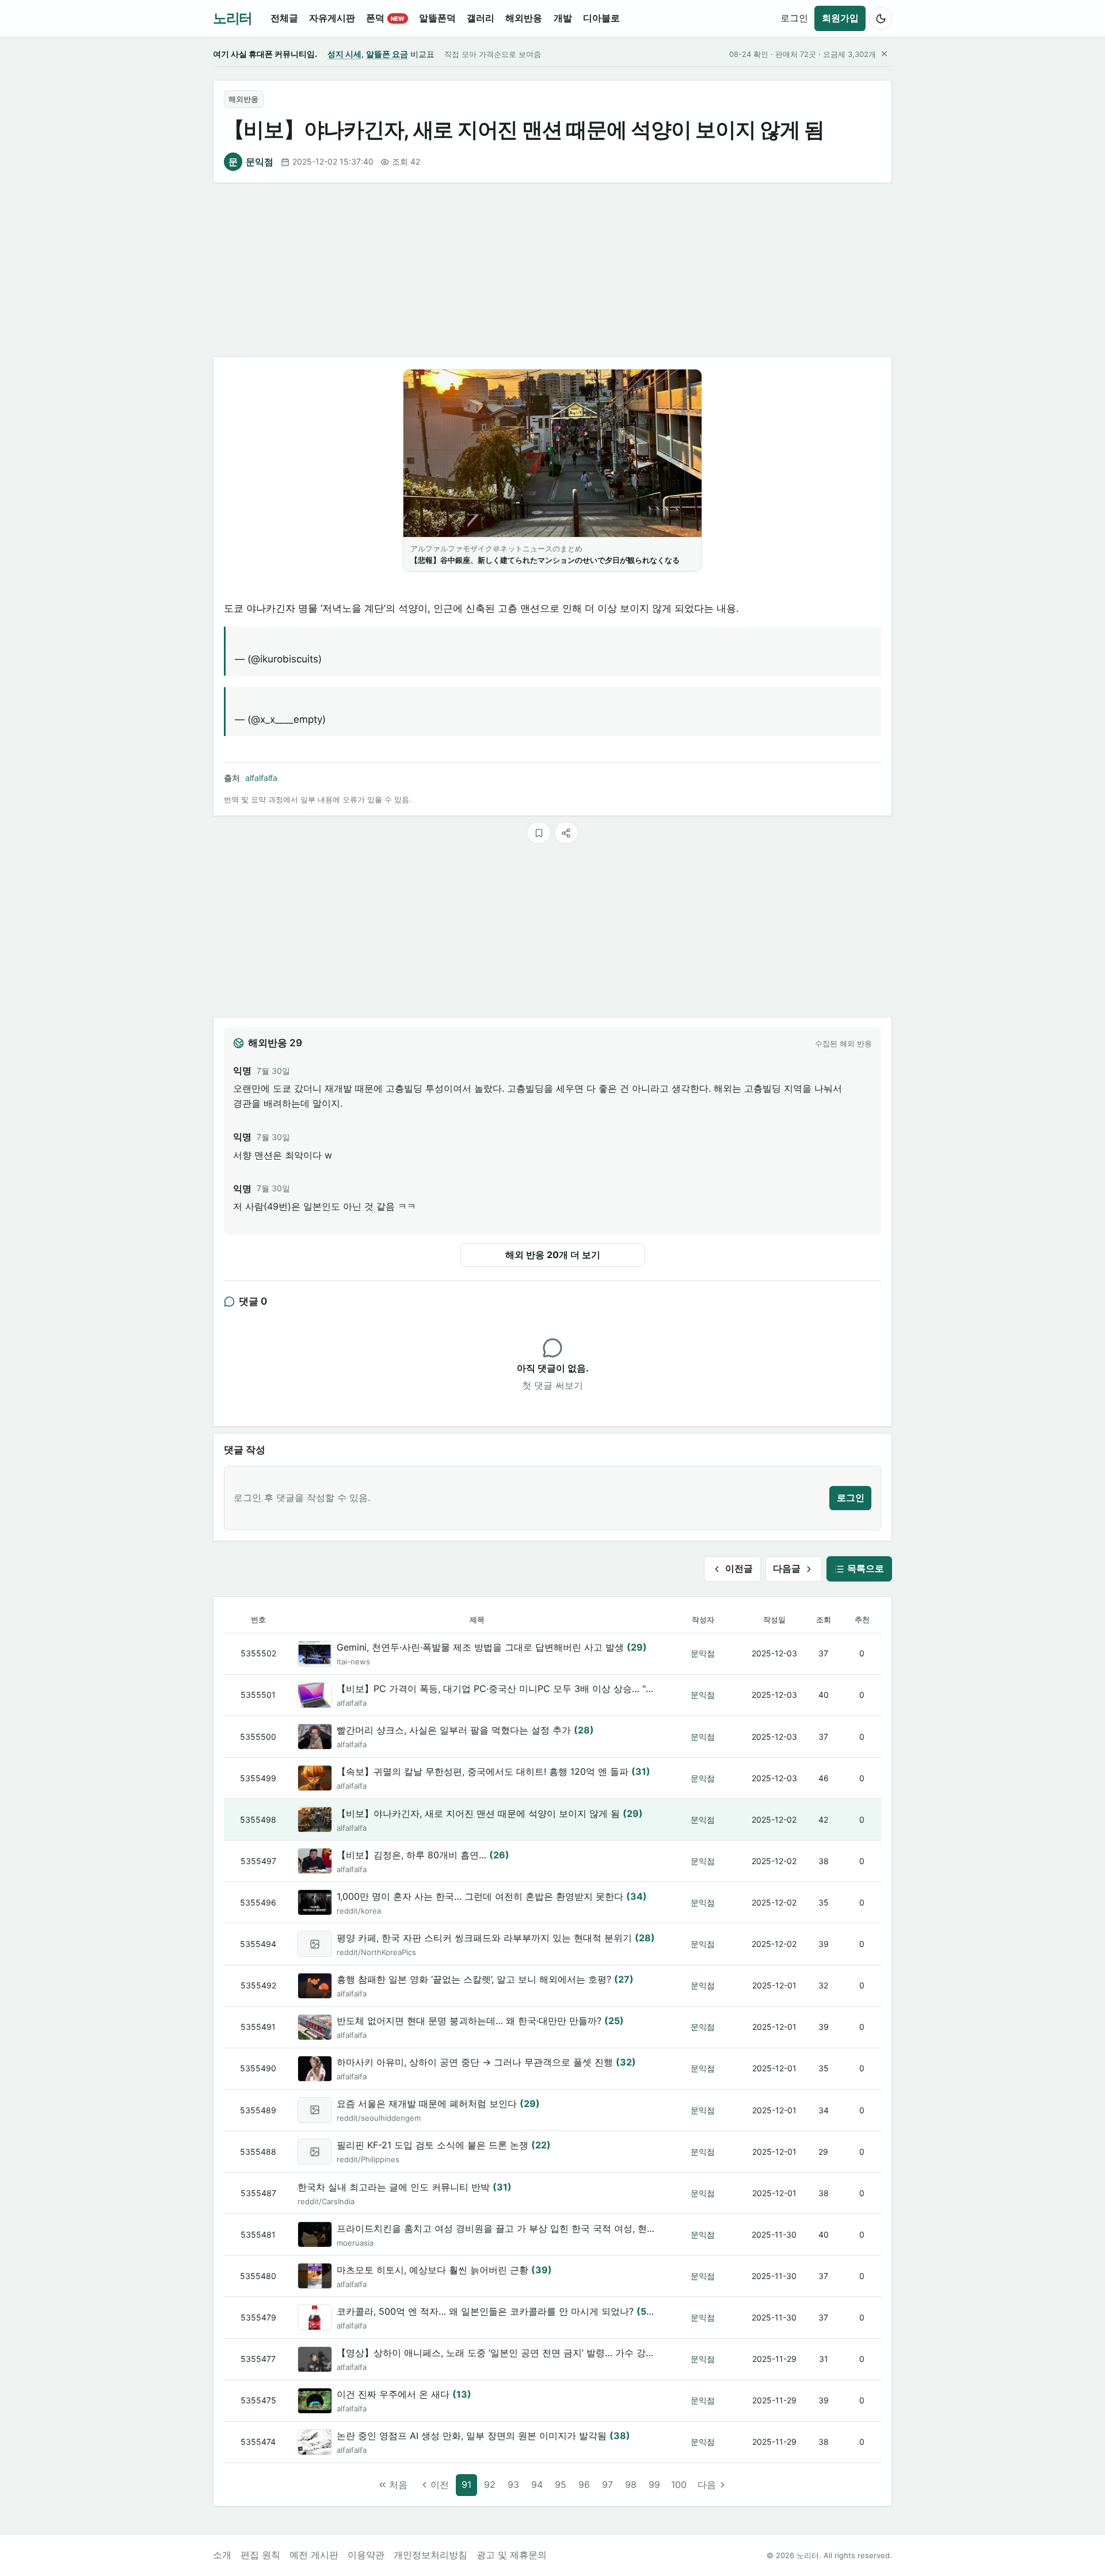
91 (466, 2484)
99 (654, 2484)
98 (631, 2484)
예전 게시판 (314, 2555)
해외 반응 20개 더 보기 (553, 1255)
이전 (440, 2484)
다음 (707, 2484)
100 (679, 2484)
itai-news (353, 1662)
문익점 (251, 162)
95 (561, 2484)
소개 (222, 2555)
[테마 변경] (881, 18)
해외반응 (243, 99)
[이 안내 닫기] (884, 54)
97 (607, 2484)
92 (490, 2484)
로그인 (794, 18)
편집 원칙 (260, 2555)
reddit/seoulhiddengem (379, 2118)
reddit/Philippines (368, 2159)
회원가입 (840, 18)
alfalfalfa (261, 778)
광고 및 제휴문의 (512, 2555)
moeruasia (355, 2243)
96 (584, 2484)
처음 (398, 2484)
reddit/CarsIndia (326, 2201)
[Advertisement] (552, 270)
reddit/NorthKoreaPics (376, 1952)
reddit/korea (359, 1911)
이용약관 (366, 2555)
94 (537, 2484)
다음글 (787, 1568)
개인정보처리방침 (430, 2555)
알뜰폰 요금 (387, 54)
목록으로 (866, 1568)
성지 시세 (344, 54)
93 (513, 2484)
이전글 (739, 1568)
